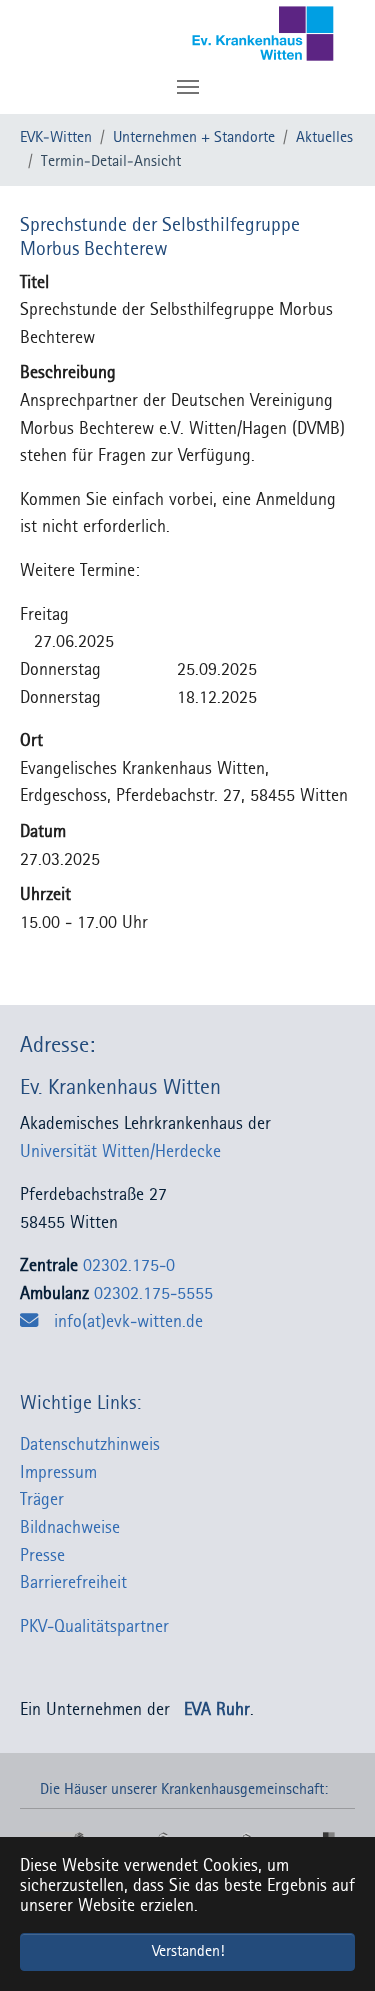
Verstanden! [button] (188, 1952)
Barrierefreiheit (73, 1583)
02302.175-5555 (153, 1294)
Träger (42, 1500)
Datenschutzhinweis (90, 1445)
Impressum (58, 1473)
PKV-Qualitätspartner (94, 1627)
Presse (42, 1556)
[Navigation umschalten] (188, 87)
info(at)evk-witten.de (128, 1322)
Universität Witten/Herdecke (127, 1152)
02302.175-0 (129, 1266)
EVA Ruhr (217, 1710)
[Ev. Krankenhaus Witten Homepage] (232, 35)
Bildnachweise (70, 1528)
